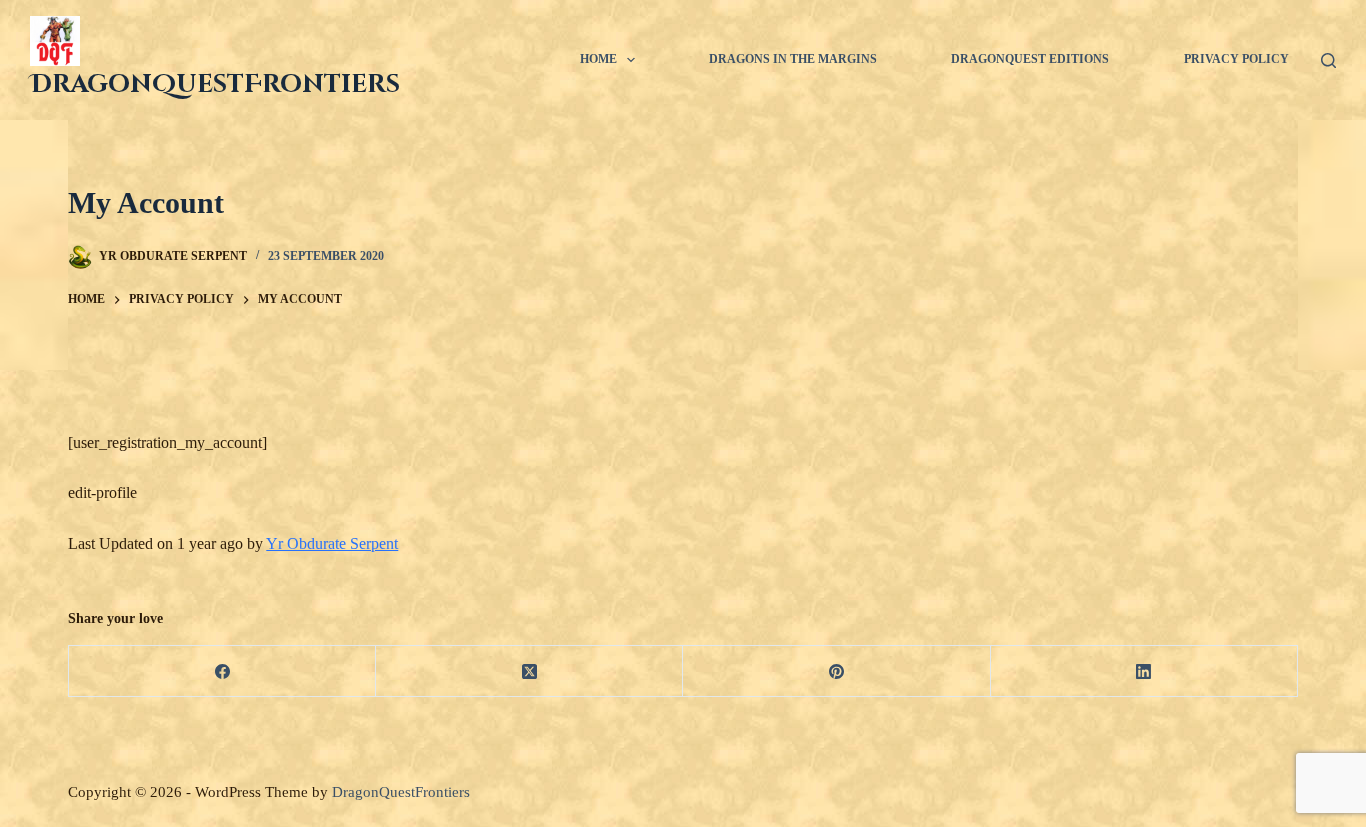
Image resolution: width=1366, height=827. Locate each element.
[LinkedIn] (1144, 671)
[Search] (1328, 60)
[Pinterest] (836, 671)
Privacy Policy (1236, 59)
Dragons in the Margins (793, 59)
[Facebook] (222, 671)
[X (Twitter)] (529, 671)
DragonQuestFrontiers (215, 84)
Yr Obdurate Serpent (332, 543)
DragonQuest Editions (1030, 59)
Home (598, 59)
